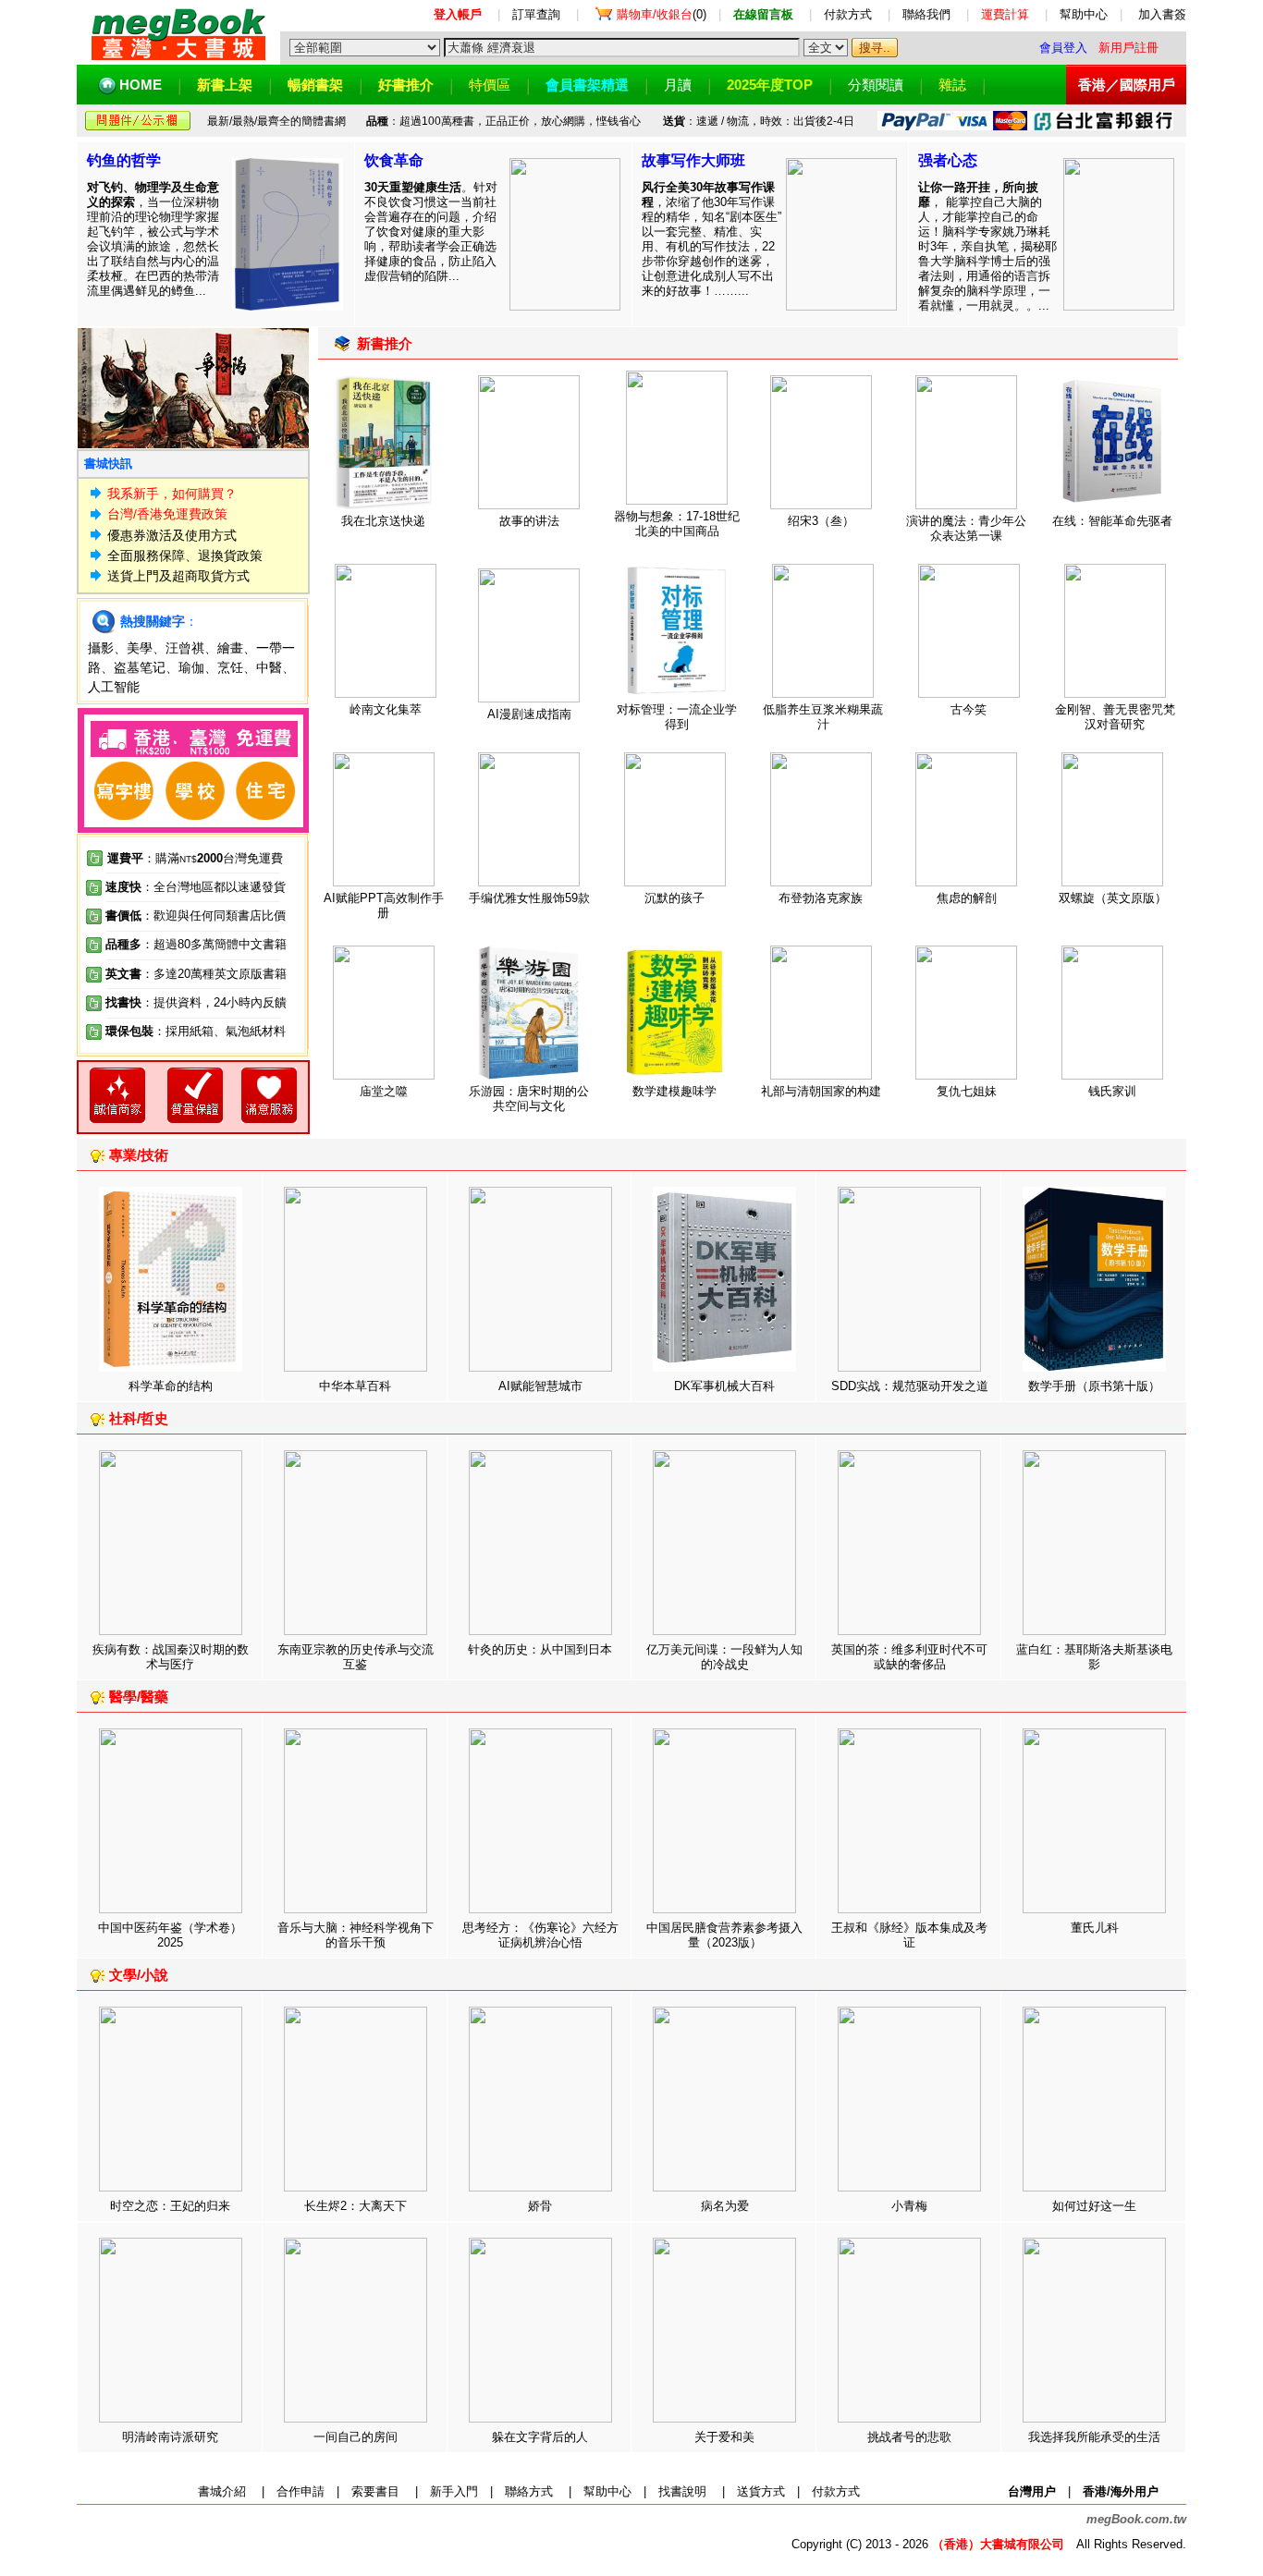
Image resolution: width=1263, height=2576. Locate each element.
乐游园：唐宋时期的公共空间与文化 (529, 1099)
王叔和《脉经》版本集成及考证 (909, 1935)
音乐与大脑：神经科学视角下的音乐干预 (356, 1935)
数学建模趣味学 (674, 1091)
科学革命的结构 (171, 1386)
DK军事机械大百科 (724, 1386)
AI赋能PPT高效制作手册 (384, 905)
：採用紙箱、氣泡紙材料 (220, 1031)
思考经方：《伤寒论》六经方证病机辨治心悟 (540, 1935)
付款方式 (848, 14)
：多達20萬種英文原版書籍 (196, 974)
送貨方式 (761, 2491)
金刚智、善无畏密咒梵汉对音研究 (1115, 717)
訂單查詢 (536, 14)
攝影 (101, 648)
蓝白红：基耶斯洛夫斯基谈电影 (1094, 1657)
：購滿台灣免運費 (195, 858)
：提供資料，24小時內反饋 (214, 1002)
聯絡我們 (926, 14)
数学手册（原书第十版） (1094, 1386)
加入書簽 (1162, 14)
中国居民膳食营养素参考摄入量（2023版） (724, 1935)
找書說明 (682, 2491)
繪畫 (230, 648)
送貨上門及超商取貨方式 (178, 576)
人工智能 (114, 687)
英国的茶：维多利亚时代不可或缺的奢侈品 (909, 1657)
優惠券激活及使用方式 (172, 535)
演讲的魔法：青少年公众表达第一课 (966, 528)
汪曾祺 (185, 648)
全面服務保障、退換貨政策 (185, 555)
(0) (662, 14)
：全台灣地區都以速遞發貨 (196, 887)
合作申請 (300, 2491)
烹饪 (230, 667)
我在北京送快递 (383, 521)
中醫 (269, 667)
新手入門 (454, 2491)
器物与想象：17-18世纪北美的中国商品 (677, 524)
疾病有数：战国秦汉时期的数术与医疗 (171, 1657)
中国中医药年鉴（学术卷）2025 (170, 1935)
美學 (140, 648)
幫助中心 (1084, 14)
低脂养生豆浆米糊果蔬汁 (823, 717)
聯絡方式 (529, 2491)
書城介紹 (222, 2491)
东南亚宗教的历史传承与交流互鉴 (356, 1657)
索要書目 (375, 2491)
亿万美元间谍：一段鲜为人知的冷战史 (724, 1657)
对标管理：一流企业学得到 (677, 717)
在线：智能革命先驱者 (1112, 521)
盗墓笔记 (140, 667)
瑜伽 (191, 667)
